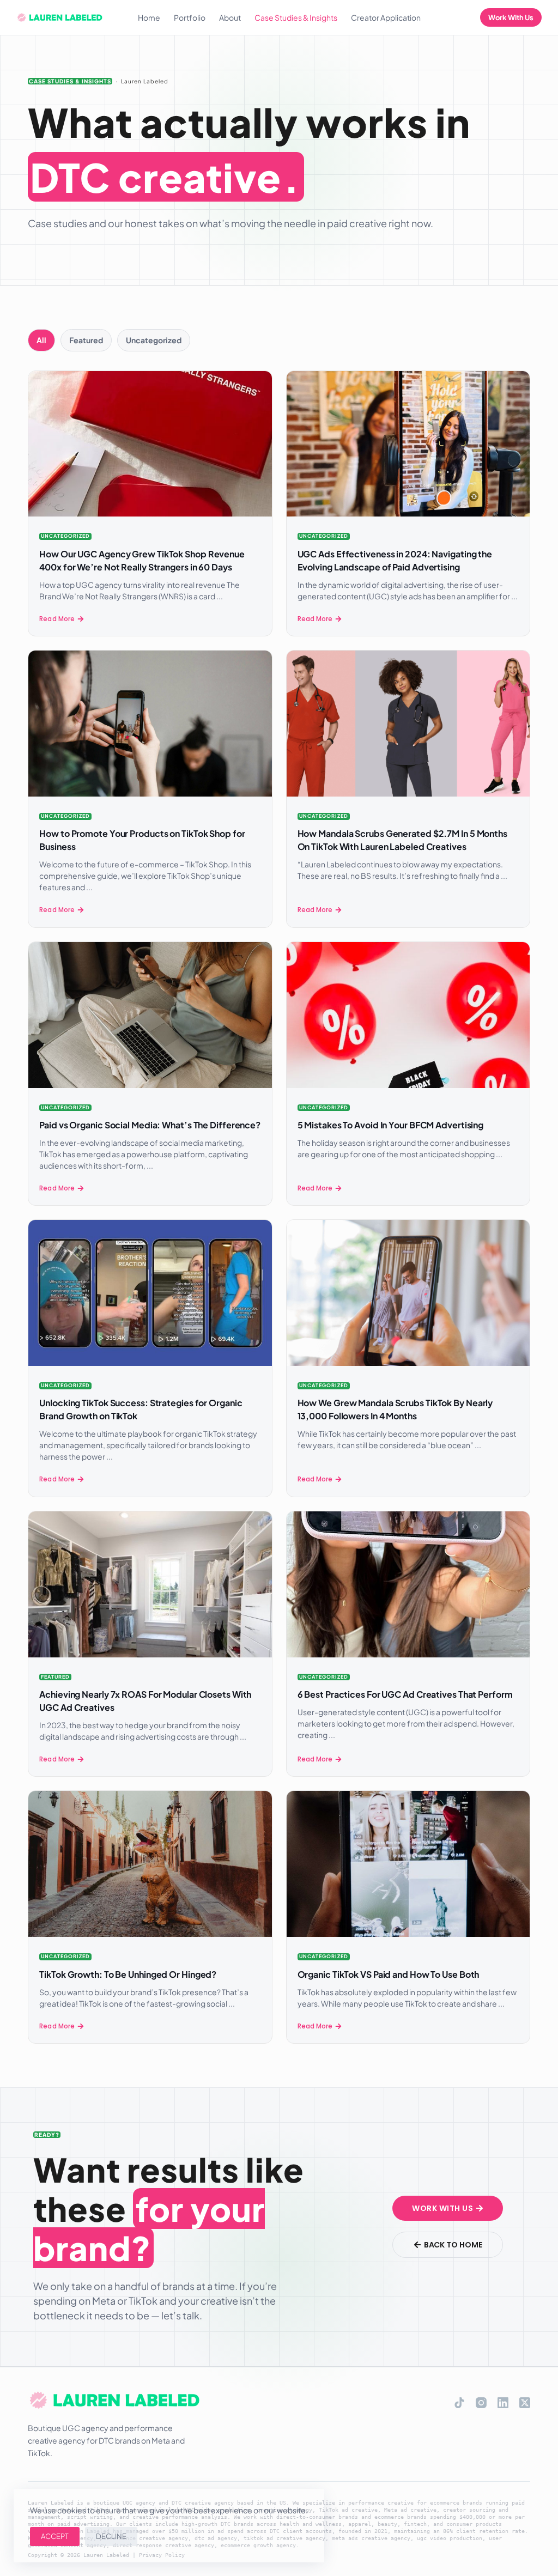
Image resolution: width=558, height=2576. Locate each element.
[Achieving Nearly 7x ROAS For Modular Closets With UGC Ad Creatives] (150, 1584)
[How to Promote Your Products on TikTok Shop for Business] (150, 724)
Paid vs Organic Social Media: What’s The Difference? (150, 1125)
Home (149, 17)
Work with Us (511, 17)
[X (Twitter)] (525, 2403)
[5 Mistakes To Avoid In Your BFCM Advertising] (408, 1015)
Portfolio (190, 17)
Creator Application (386, 17)
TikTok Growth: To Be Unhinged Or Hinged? (128, 1974)
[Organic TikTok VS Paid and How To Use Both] (408, 1864)
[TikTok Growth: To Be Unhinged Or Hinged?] (150, 1864)
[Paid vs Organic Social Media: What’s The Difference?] (150, 1015)
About (230, 17)
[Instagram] (481, 2403)
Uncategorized (65, 536)
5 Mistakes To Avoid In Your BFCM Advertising (391, 1125)
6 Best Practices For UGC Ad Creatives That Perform (405, 1694)
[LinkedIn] (503, 2403)
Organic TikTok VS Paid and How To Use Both (389, 1974)
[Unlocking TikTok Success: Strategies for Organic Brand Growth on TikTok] (150, 1293)
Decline (111, 2536)
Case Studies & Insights (296, 17)
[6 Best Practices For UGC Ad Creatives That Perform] (408, 1584)
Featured (55, 1677)
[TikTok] (459, 2403)
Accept (55, 2536)
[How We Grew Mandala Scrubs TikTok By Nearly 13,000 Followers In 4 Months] (408, 1293)
